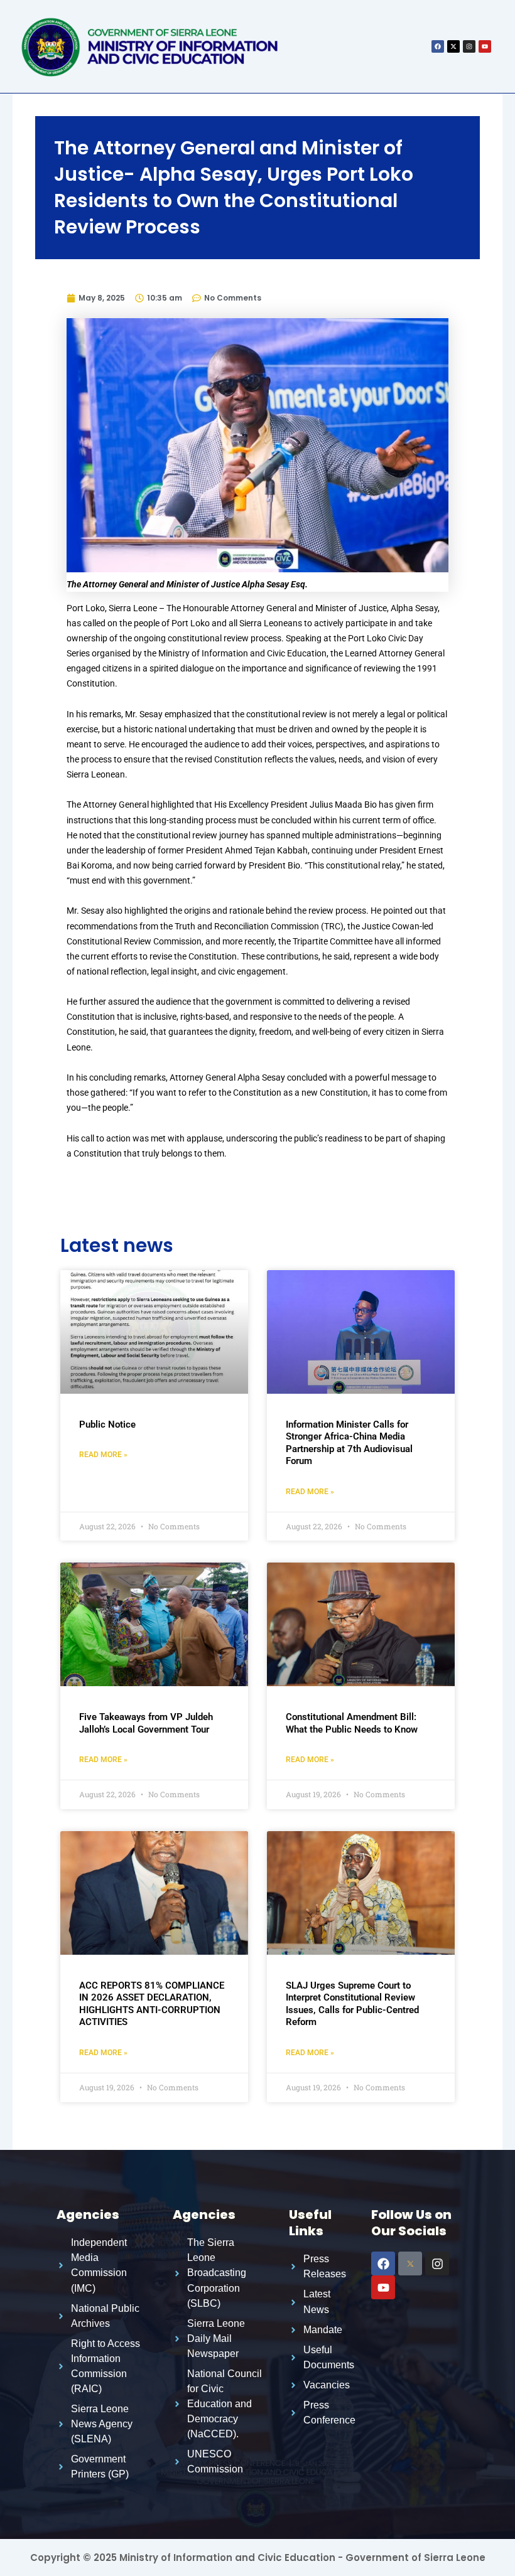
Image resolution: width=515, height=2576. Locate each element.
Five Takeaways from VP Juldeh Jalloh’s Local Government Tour (146, 1723)
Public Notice (107, 1424)
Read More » (103, 1455)
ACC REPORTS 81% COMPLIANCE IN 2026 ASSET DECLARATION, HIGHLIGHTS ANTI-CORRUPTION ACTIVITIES (152, 2004)
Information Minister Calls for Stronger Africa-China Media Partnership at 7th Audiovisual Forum (349, 1443)
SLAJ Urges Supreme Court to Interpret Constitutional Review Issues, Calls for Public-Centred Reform (352, 2004)
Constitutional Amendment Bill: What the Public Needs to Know (352, 1723)
